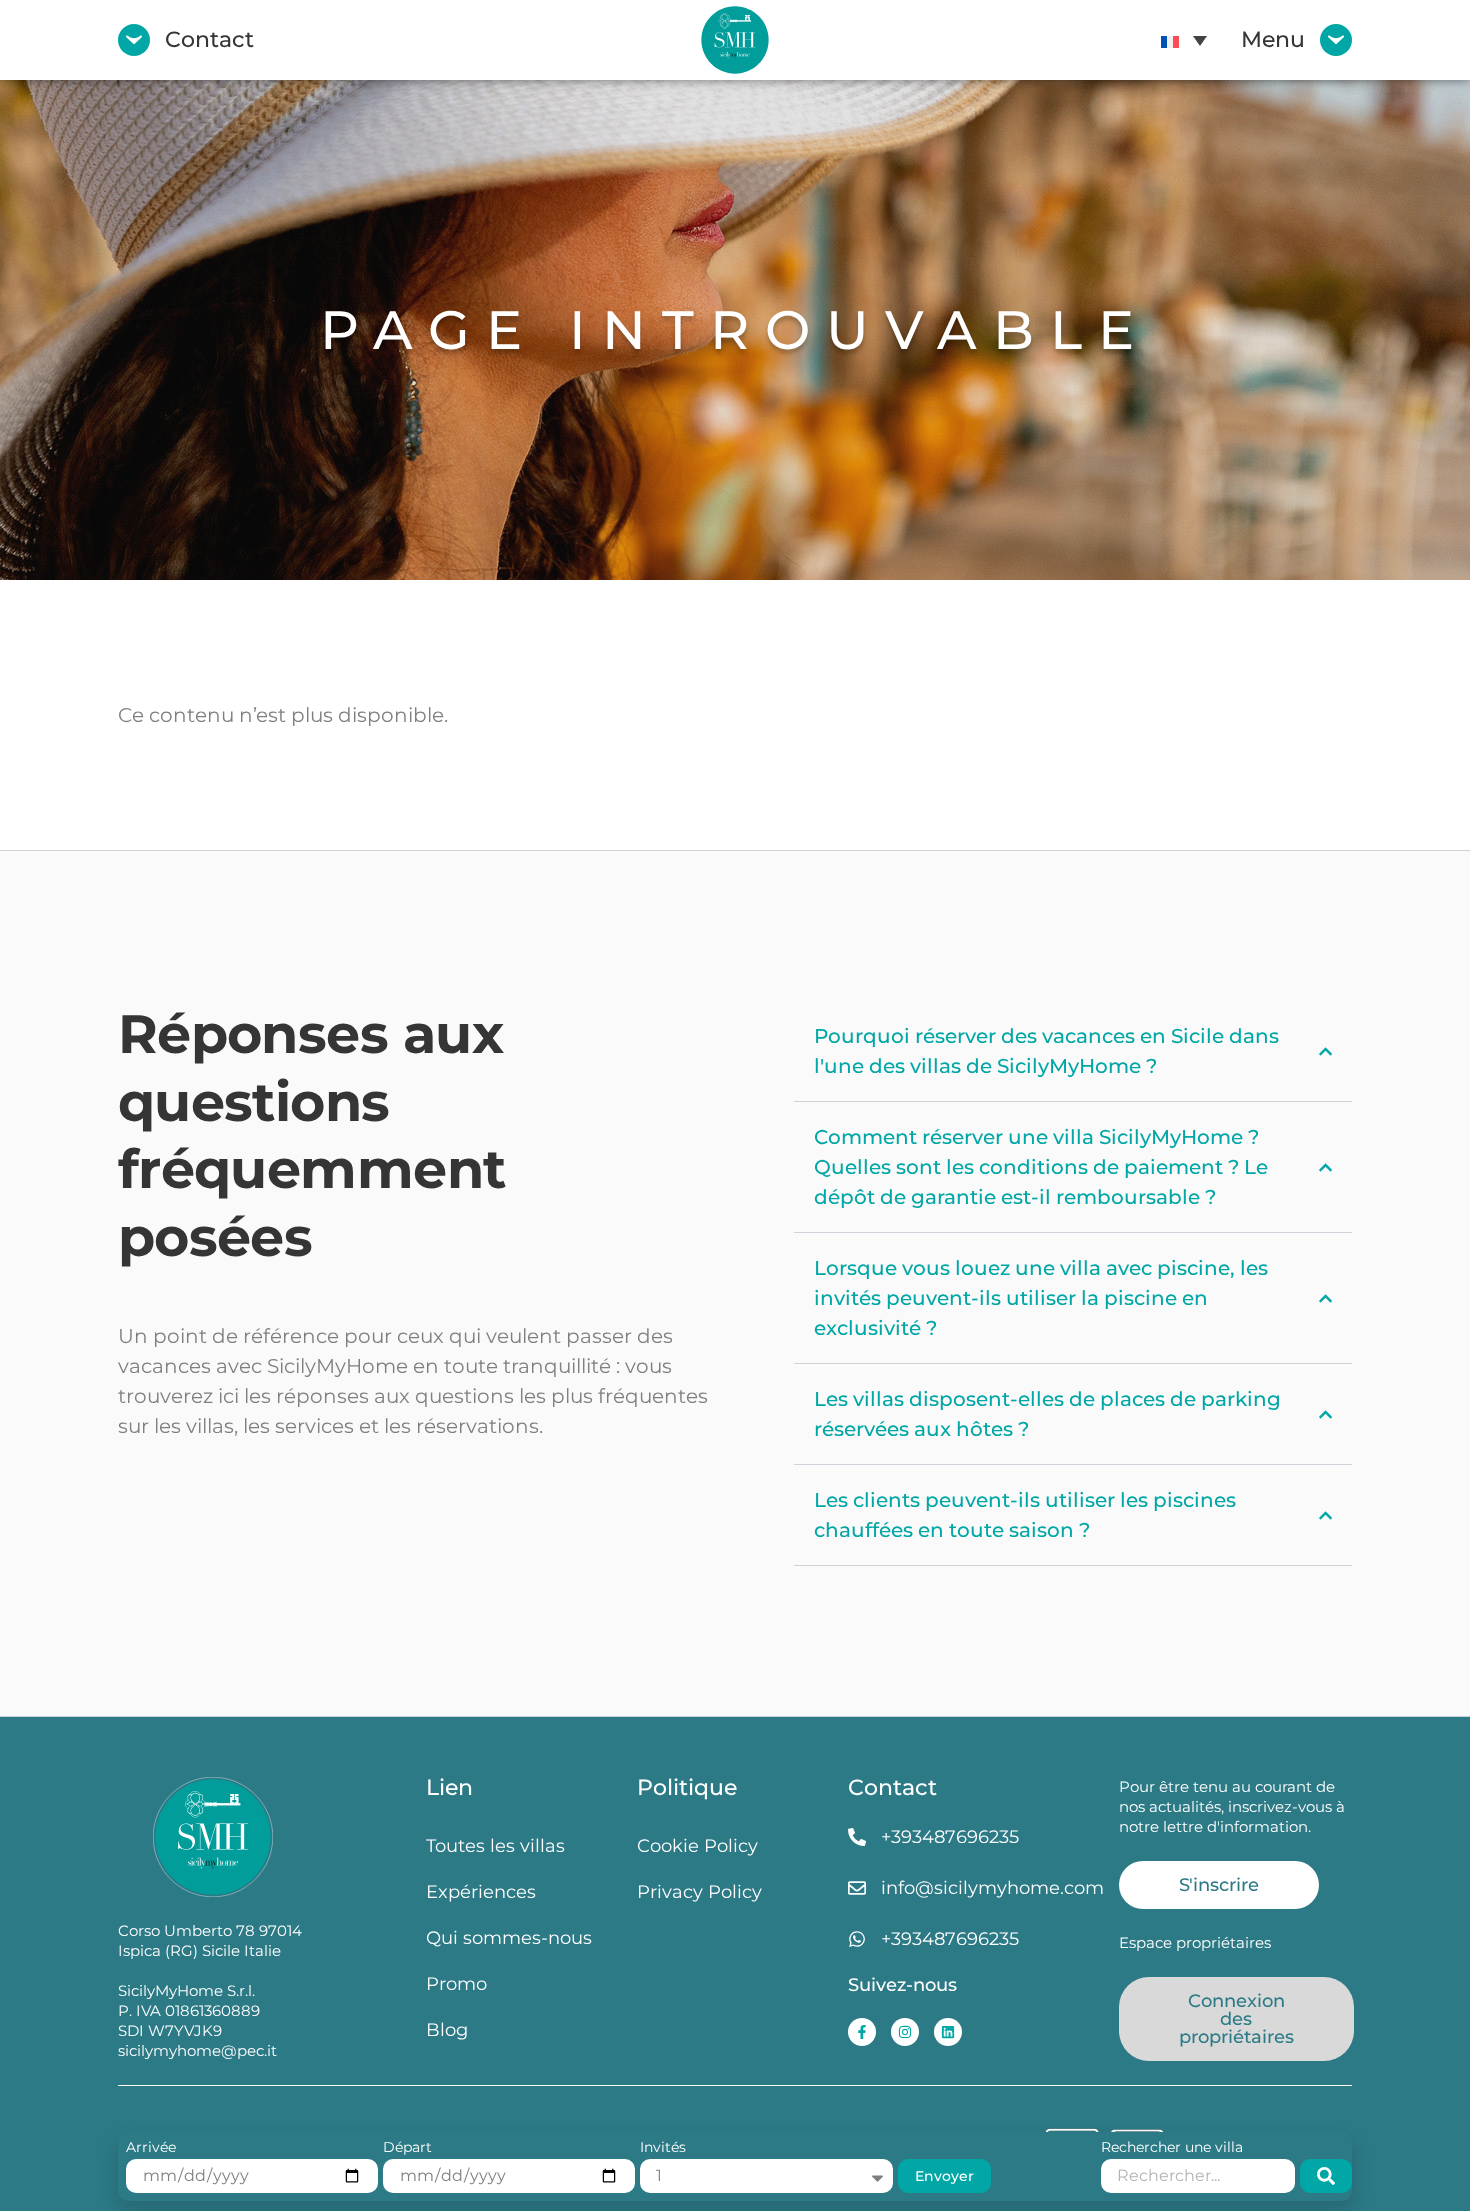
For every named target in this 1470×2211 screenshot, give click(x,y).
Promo (456, 1983)
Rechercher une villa (1172, 2148)
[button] (1184, 40)
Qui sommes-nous (509, 1937)
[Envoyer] (1326, 2176)
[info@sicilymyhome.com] (857, 1888)
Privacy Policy (699, 1891)
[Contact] (134, 40)
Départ (407, 2148)
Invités (663, 2148)
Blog (447, 2029)
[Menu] (1336, 40)
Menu (1273, 39)
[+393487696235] (857, 1837)
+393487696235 (950, 1836)
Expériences (481, 1891)
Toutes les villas (495, 1845)
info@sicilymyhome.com (992, 1887)
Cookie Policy (697, 1845)
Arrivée (151, 2148)
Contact (209, 39)
